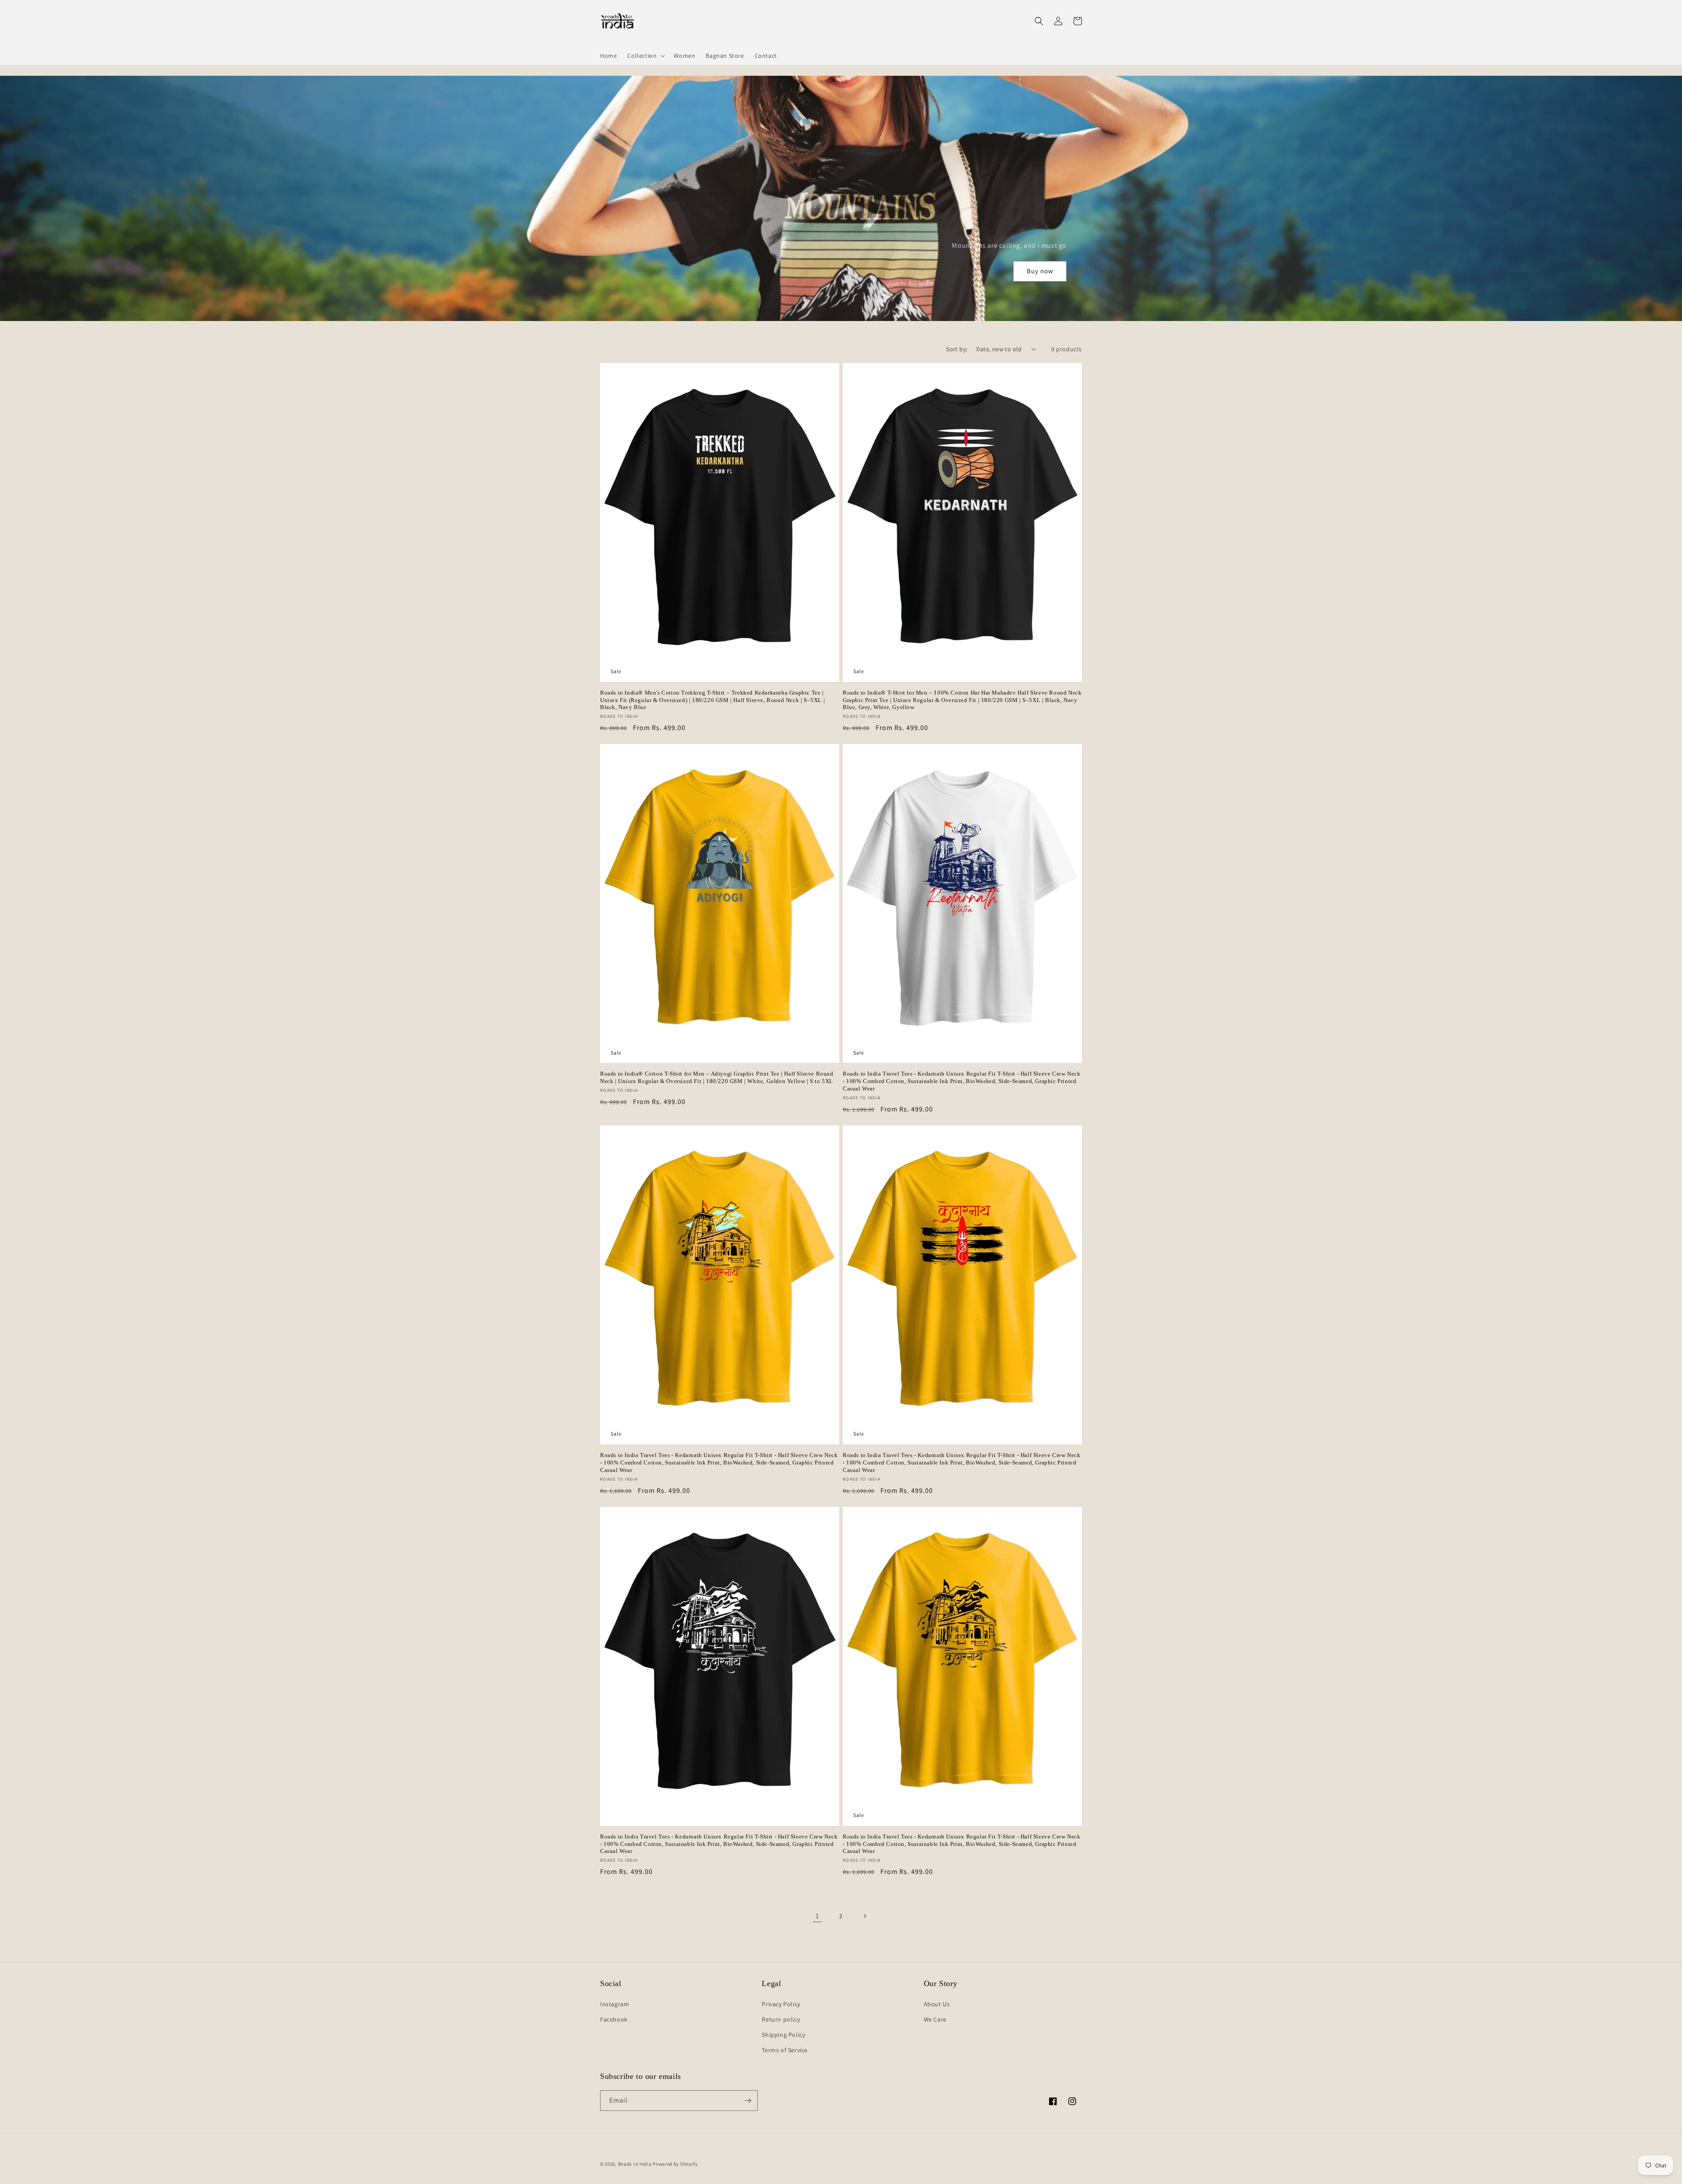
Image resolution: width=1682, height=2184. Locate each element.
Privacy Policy (781, 2004)
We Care (935, 2019)
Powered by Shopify (675, 2164)
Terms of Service (785, 2050)
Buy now (1040, 271)
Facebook (614, 2019)
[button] (645, 56)
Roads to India (635, 2164)
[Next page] (865, 1916)
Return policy (781, 2019)
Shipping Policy (783, 2035)
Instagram (615, 2004)
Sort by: (957, 349)
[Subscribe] (748, 2101)
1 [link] (817, 1916)
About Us (937, 2004)
